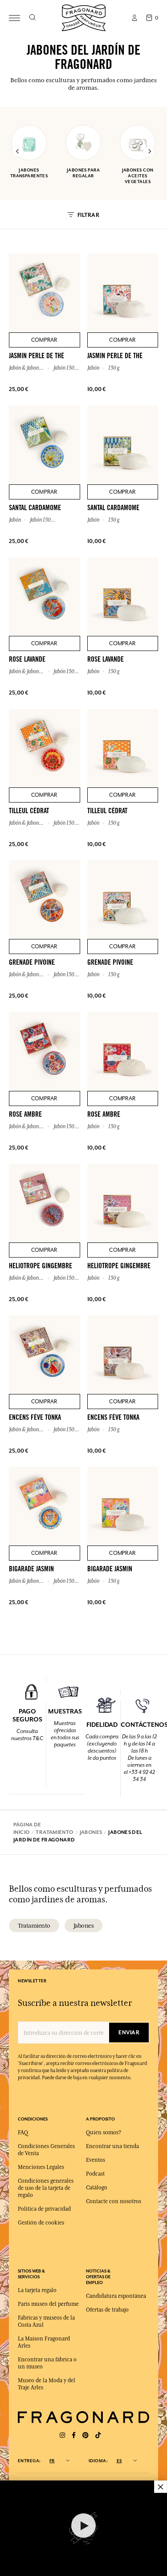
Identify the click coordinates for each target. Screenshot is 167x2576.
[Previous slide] (18, 152)
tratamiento (34, 1925)
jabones (84, 1925)
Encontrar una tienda (112, 2146)
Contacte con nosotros (114, 2201)
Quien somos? (104, 2133)
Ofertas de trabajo (107, 2310)
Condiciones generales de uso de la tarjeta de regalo (46, 2188)
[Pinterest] (86, 2435)
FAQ (23, 2133)
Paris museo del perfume (48, 2304)
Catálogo (97, 2188)
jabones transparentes (29, 173)
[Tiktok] (98, 2435)
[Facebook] (74, 2435)
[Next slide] (149, 152)
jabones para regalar (83, 173)
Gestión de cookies (41, 2223)
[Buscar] (32, 18)
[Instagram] (62, 2435)
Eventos (96, 2160)
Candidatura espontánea (116, 2296)
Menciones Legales (41, 2167)
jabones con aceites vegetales (138, 176)
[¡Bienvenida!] (84, 17)
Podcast (95, 2174)
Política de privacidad (44, 2209)
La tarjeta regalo (37, 2290)
